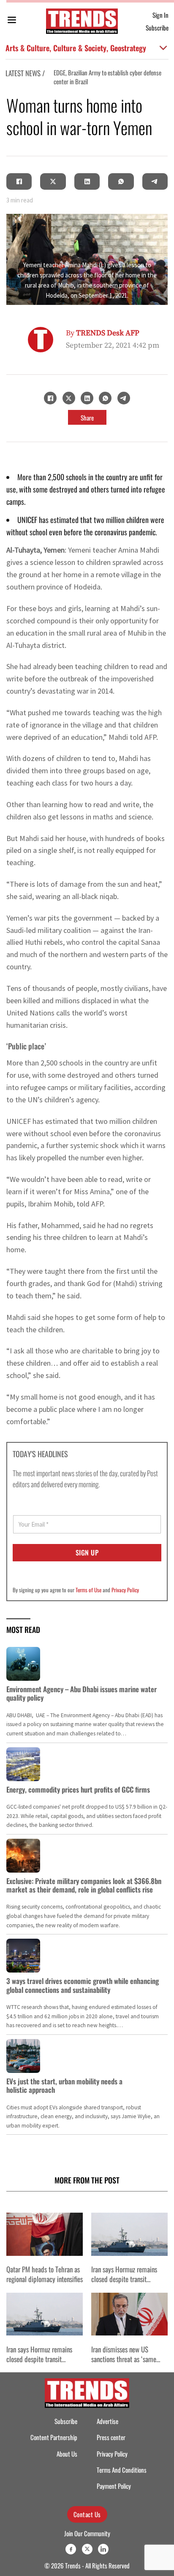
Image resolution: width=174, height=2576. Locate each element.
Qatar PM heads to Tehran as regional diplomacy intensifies (45, 2274)
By (103, 333)
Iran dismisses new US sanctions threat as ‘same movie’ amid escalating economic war (124, 2364)
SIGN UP (87, 1552)
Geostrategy (128, 48)
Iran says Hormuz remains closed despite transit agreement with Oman (124, 2279)
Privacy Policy (125, 1590)
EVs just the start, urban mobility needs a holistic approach (64, 2085)
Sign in (160, 15)
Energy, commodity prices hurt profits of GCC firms (78, 1789)
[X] (53, 181)
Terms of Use (88, 1590)
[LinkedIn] (87, 181)
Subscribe (157, 28)
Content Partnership (54, 2437)
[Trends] (82, 21)
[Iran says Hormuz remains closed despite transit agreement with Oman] (129, 2234)
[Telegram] (155, 181)
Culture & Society (80, 48)
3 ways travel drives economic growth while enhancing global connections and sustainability (83, 1985)
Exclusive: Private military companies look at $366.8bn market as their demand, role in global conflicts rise (84, 1885)
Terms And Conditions (122, 2470)
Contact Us (87, 2514)
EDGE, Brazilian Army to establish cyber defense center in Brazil (80, 77)
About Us (67, 2454)
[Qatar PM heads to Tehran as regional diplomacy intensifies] (45, 2234)
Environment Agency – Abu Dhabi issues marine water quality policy (82, 1693)
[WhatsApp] (121, 181)
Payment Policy (114, 2486)
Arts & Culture (27, 48)
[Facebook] (19, 181)
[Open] (12, 21)
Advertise (107, 2421)
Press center (111, 2437)
